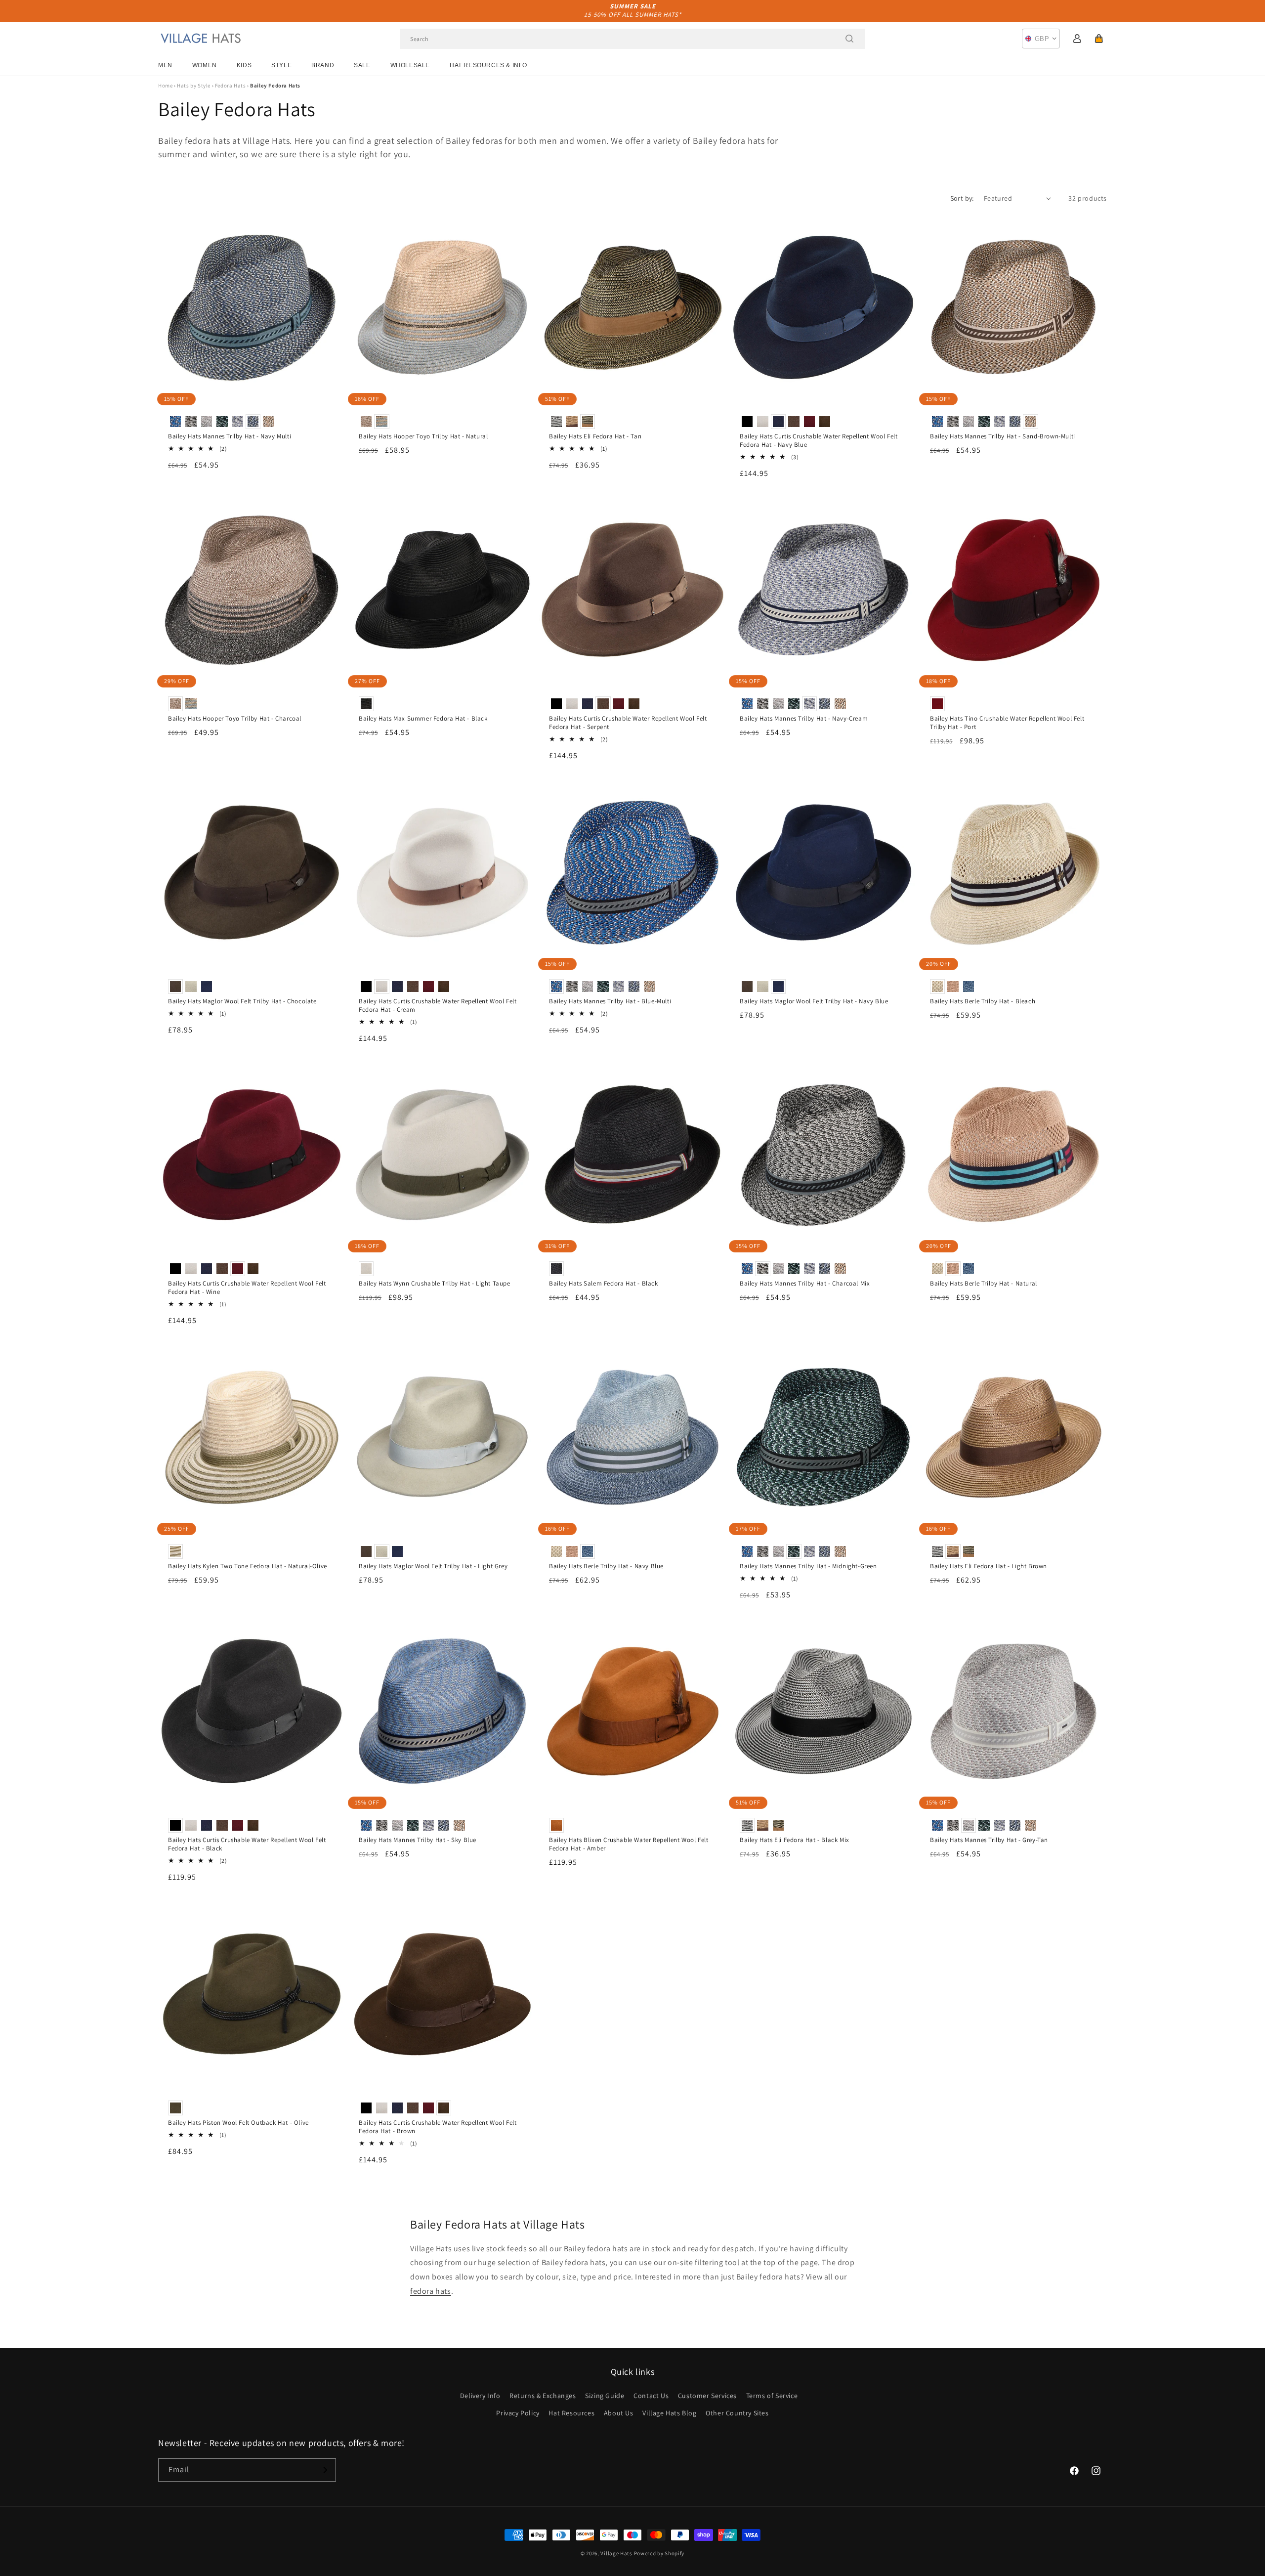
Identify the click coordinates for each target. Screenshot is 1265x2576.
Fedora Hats (231, 86)
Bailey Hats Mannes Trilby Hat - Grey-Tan (989, 1840)
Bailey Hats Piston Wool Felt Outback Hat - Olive (238, 2123)
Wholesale (410, 65)
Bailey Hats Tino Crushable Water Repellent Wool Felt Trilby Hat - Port (1007, 723)
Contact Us (651, 2396)
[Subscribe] (325, 2470)
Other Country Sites (737, 2413)
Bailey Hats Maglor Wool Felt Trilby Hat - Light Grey (433, 1566)
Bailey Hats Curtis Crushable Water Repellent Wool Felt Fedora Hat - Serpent (628, 723)
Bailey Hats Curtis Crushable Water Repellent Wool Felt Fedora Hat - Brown (438, 2127)
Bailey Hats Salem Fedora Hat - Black (604, 1284)
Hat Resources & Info (488, 65)
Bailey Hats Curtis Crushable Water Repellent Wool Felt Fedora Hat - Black (247, 1844)
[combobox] (632, 39)
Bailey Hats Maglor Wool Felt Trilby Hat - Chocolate (242, 1001)
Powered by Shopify (659, 2553)
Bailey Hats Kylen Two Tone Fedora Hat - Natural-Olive (248, 1566)
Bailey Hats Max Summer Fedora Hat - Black (423, 719)
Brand (323, 65)
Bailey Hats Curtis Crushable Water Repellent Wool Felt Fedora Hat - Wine (247, 1288)
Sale (362, 65)
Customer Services (707, 2396)
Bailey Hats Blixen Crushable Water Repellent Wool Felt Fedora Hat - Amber (629, 1844)
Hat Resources (571, 2413)
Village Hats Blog (669, 2413)
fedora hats (431, 2291)
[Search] (849, 39)
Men (165, 65)
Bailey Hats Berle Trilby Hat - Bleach (983, 1001)
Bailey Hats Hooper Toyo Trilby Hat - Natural (423, 436)
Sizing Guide (605, 2396)
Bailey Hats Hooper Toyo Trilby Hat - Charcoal (235, 719)
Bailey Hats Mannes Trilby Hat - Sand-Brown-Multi (1003, 436)
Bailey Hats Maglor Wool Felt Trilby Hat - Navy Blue (814, 1001)
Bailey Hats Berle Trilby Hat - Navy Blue (606, 1566)
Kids (244, 65)
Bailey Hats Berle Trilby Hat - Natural (984, 1284)
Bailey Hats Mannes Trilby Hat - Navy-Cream (804, 719)
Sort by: (962, 198)
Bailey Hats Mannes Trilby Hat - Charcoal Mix (805, 1284)
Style (281, 65)
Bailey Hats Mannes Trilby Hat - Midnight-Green (808, 1566)
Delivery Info (480, 2396)
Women (205, 65)
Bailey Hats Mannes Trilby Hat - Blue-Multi (610, 1001)
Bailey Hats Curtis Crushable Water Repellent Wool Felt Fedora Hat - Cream (438, 1006)
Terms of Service (772, 2396)
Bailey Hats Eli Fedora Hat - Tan (595, 436)
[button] (1099, 39)
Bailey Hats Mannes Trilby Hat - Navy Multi (230, 436)
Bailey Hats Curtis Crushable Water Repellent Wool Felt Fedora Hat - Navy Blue (819, 441)
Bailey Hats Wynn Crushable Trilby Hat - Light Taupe (435, 1284)
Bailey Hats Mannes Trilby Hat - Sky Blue (418, 1840)
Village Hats (616, 2553)
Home (165, 86)
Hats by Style (194, 86)
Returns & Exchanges (543, 2396)
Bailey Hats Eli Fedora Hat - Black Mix (795, 1840)
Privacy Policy (518, 2413)
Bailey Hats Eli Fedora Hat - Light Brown (989, 1566)
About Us (619, 2413)
